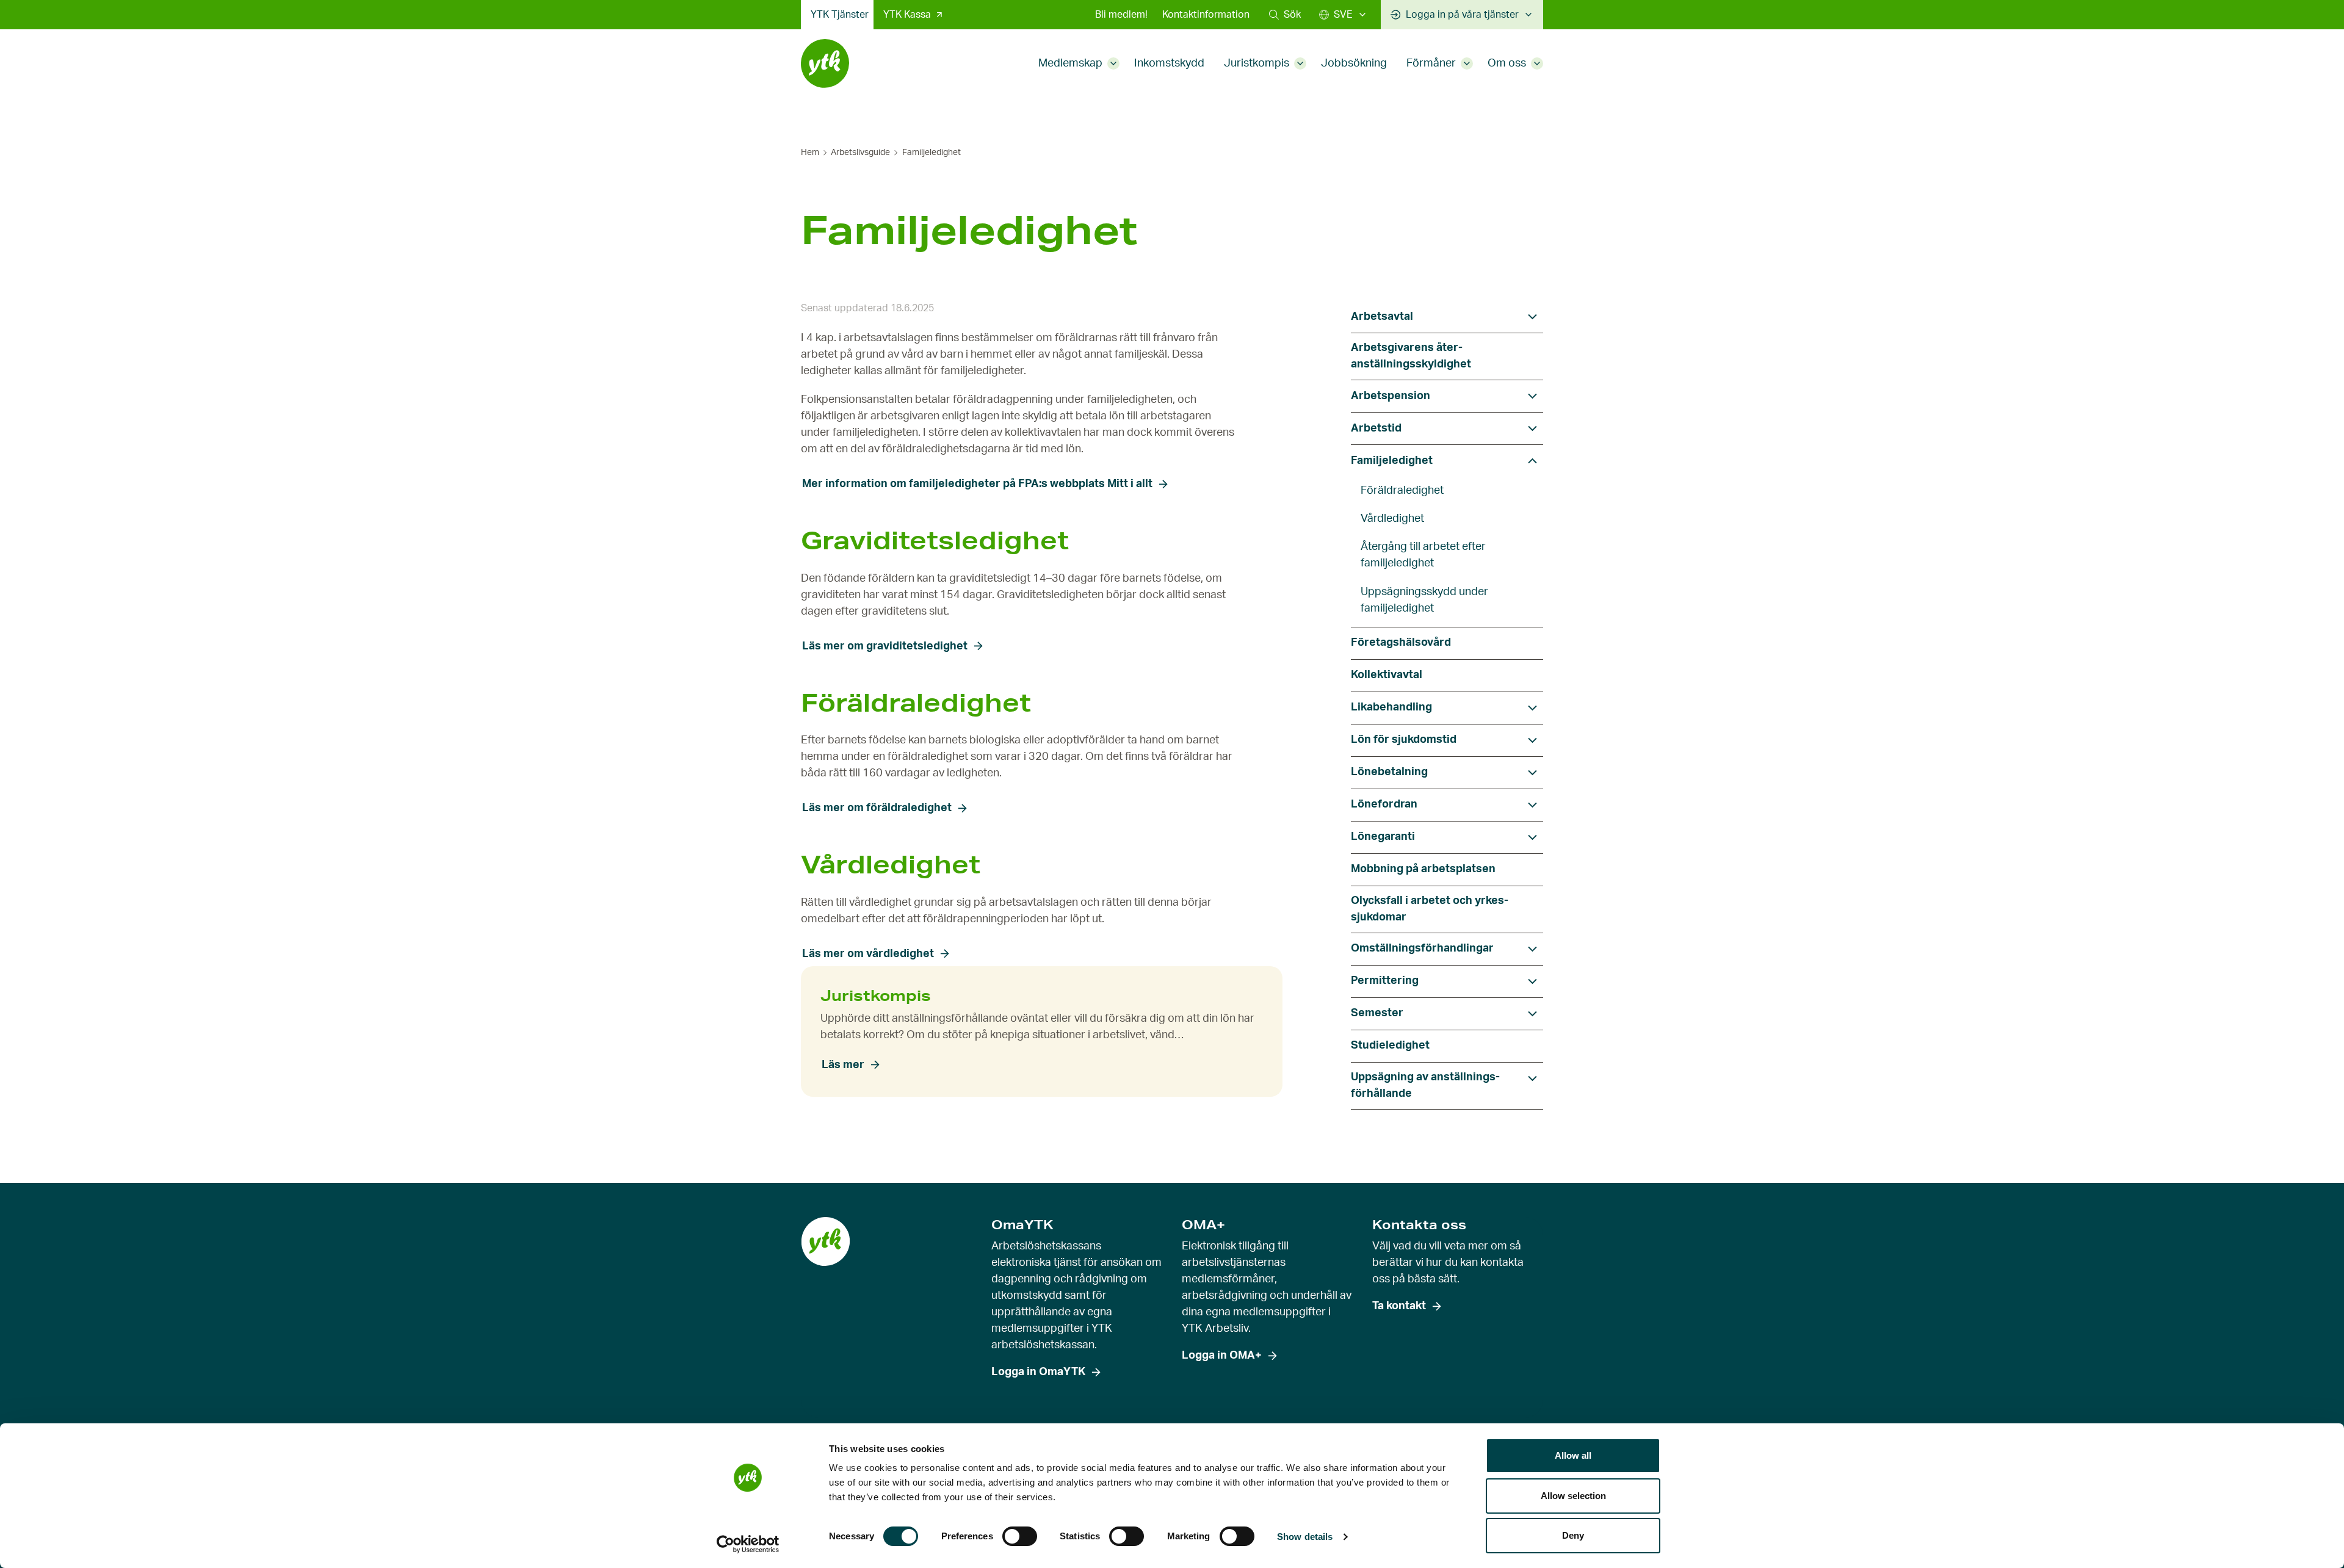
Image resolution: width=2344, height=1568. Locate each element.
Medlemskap (1070, 63)
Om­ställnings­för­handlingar (1422, 948)
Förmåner (1431, 63)
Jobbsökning (1354, 63)
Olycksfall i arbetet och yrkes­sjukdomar (1430, 909)
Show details (1305, 1537)
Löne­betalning (1389, 772)
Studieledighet (1390, 1046)
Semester (1377, 1013)
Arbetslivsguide (860, 153)
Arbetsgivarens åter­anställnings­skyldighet (1411, 356)
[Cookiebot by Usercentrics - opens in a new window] (748, 1544)
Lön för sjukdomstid (1404, 740)
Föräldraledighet (1402, 491)
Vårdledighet (1392, 519)
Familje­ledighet (1392, 461)
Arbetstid (1376, 428)
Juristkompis (1257, 63)
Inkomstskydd (1169, 63)
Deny (1573, 1535)
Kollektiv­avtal (1387, 675)
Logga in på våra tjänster (1462, 15)
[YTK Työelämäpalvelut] (825, 63)
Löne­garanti (1383, 837)
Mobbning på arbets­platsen (1423, 869)
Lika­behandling (1391, 707)
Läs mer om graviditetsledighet (885, 646)
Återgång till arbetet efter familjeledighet (1423, 555)
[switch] (1020, 1536)
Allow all (1573, 1455)
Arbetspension (1391, 396)
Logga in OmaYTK (1038, 1372)
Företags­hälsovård (1401, 643)
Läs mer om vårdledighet (868, 954)
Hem (810, 153)
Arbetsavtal (1382, 317)
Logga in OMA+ (1222, 1356)
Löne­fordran (1384, 804)
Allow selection (1573, 1496)
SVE (1343, 15)
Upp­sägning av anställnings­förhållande (1425, 1086)
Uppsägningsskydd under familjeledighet (1424, 600)
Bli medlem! (1121, 15)
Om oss (1507, 63)
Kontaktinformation (1206, 15)
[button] (1285, 15)
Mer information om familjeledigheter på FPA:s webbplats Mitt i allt (977, 484)
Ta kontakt (1399, 1306)
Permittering (1385, 981)
